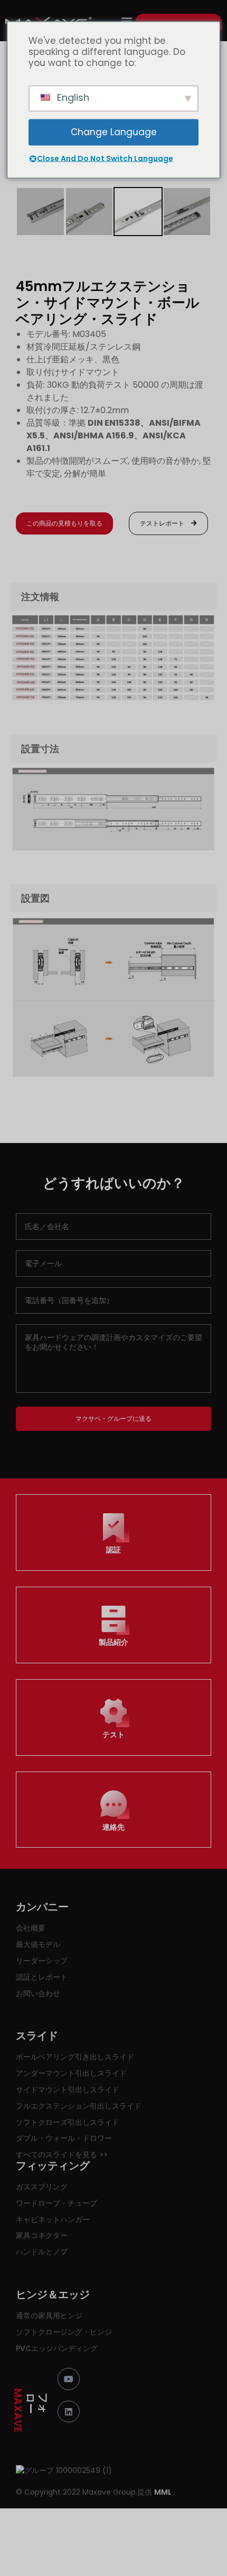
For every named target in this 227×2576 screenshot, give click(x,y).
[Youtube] (69, 2379)
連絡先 (113, 1827)
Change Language (114, 132)
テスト (113, 1735)
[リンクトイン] (69, 2412)
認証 (113, 1550)
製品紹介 (113, 1642)
